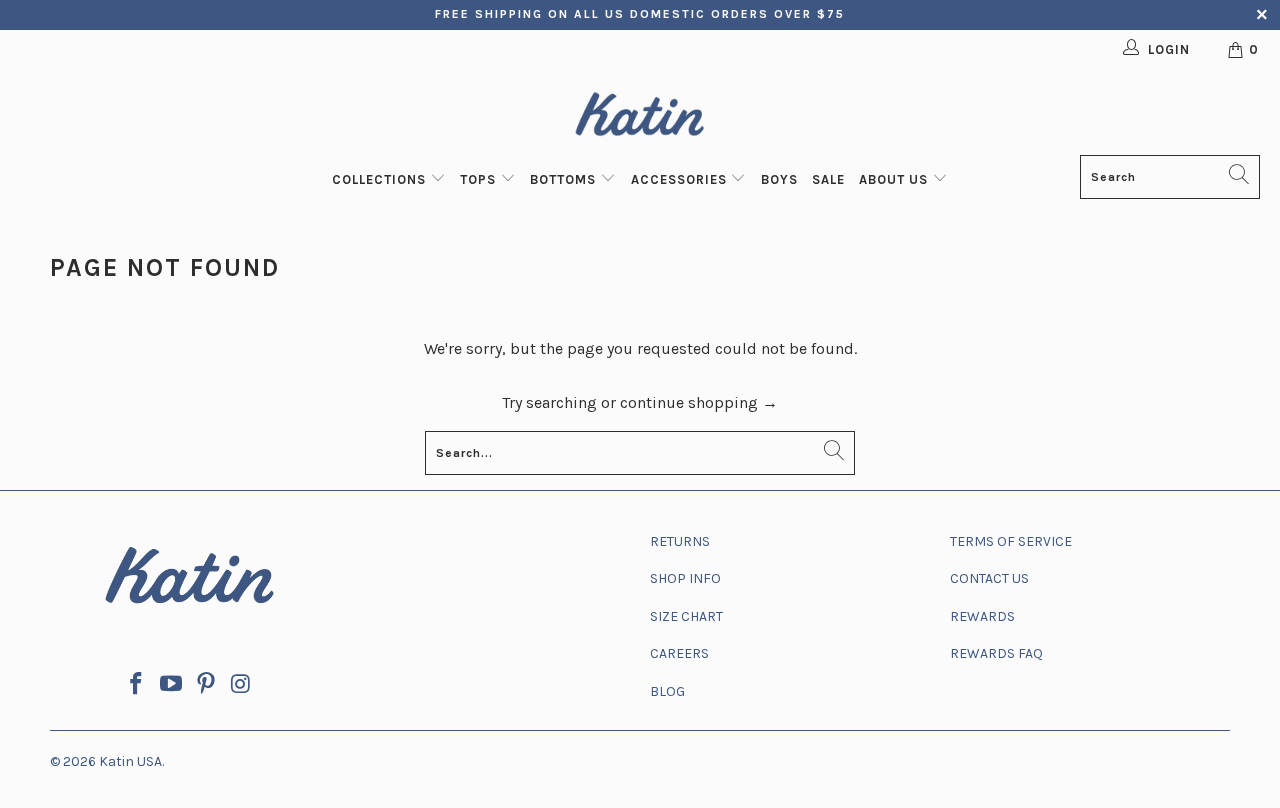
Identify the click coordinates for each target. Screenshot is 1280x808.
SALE (828, 179)
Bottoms (565, 179)
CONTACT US (989, 578)
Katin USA (130, 761)
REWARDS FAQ (996, 653)
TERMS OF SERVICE (1011, 541)
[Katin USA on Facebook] (137, 685)
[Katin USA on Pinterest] (207, 685)
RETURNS (680, 541)
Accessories (681, 179)
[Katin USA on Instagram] (241, 685)
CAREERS (679, 653)
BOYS (779, 179)
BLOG (667, 691)
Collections (381, 179)
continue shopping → (699, 402)
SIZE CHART (686, 616)
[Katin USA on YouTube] (172, 685)
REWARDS (982, 616)
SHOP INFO (685, 578)
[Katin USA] (640, 117)
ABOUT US (895, 179)
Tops (480, 179)
